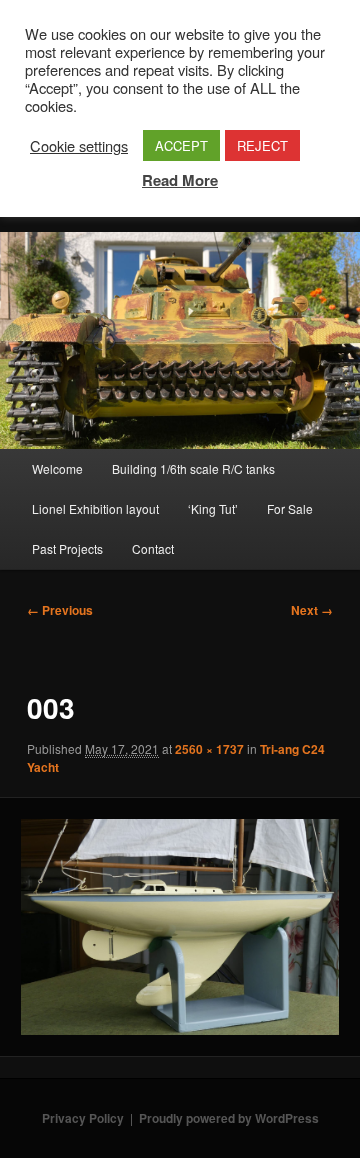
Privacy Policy (83, 1118)
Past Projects (67, 548)
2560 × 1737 (209, 749)
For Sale (290, 508)
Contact (153, 548)
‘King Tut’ (213, 508)
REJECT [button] (262, 145)
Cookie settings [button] (79, 146)
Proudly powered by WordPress (229, 1118)
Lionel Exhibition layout (95, 508)
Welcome (57, 468)
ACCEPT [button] (181, 145)
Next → (312, 610)
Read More (180, 180)
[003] (179, 926)
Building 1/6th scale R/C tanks (193, 468)
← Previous (60, 610)
